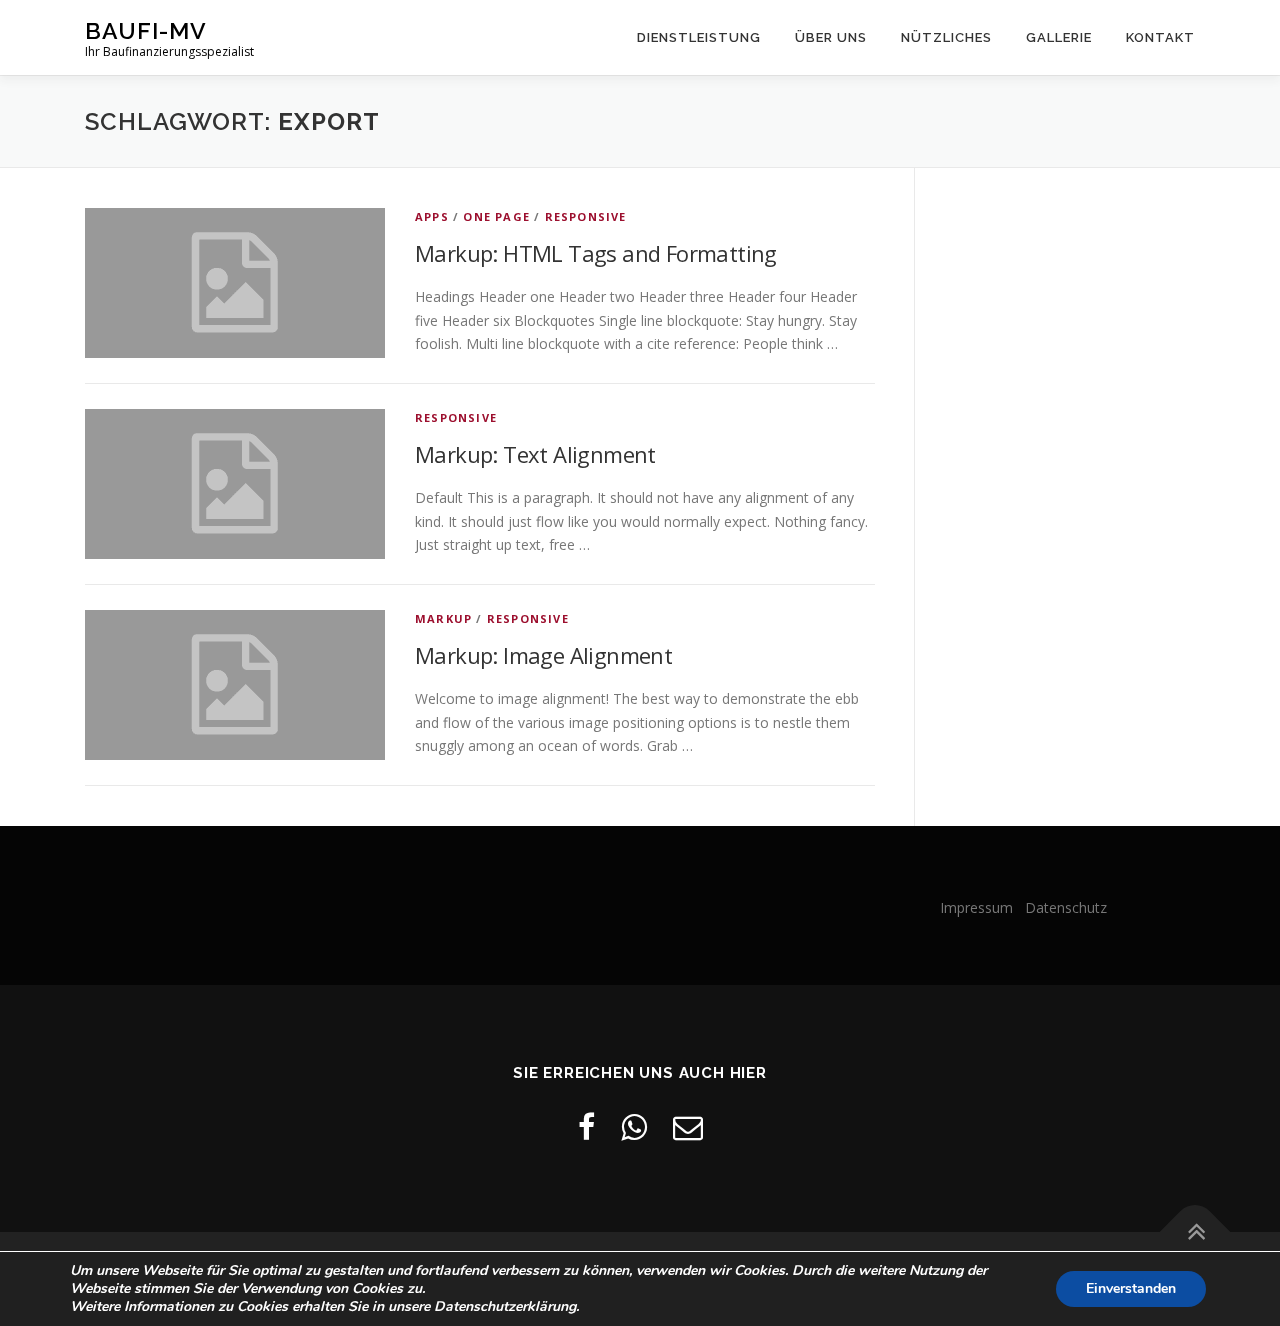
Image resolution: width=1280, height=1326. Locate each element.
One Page (496, 216)
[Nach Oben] (1195, 1232)
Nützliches (946, 37)
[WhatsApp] (634, 1126)
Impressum (980, 907)
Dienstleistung (699, 37)
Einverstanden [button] (1131, 1288)
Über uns (831, 37)
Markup (443, 618)
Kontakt (1160, 37)
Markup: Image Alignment (543, 655)
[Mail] (688, 1126)
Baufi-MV (146, 30)
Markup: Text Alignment (535, 454)
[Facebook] (586, 1126)
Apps (432, 216)
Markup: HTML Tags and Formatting (596, 253)
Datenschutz (1066, 907)
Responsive (586, 216)
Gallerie (1059, 37)
